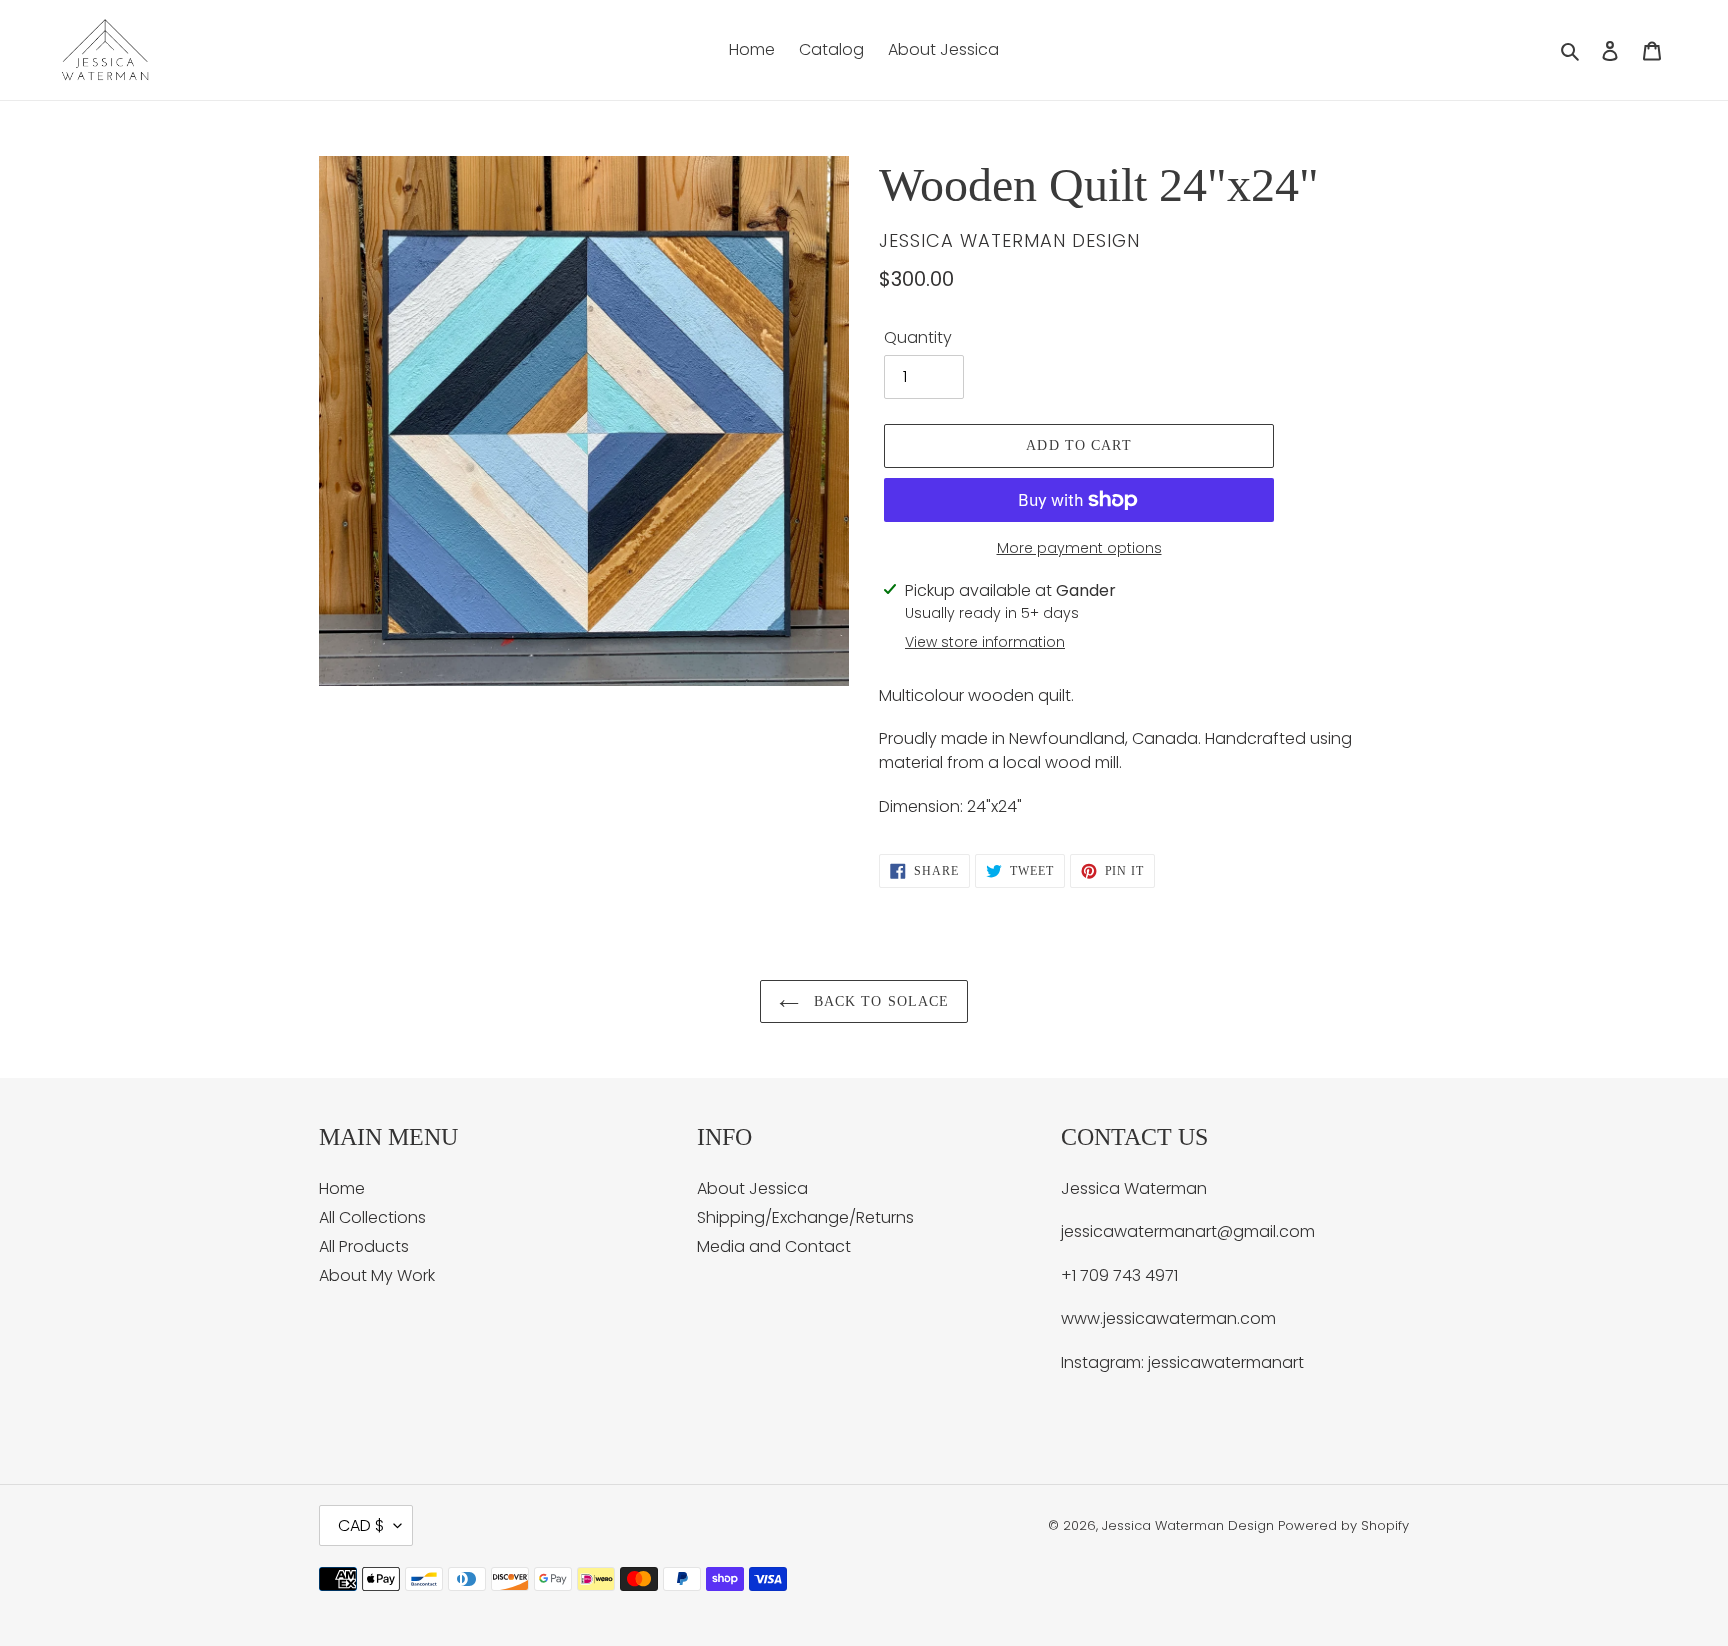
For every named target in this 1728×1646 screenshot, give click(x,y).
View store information (985, 642)
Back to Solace (879, 1001)
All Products (364, 1246)
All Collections (372, 1217)
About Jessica (752, 1188)
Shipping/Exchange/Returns (805, 1217)
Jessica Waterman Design (1188, 1525)
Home (342, 1188)
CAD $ (361, 1525)
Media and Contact (774, 1246)
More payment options (1079, 548)
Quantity (918, 337)
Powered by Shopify (1343, 1525)
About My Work (377, 1275)
